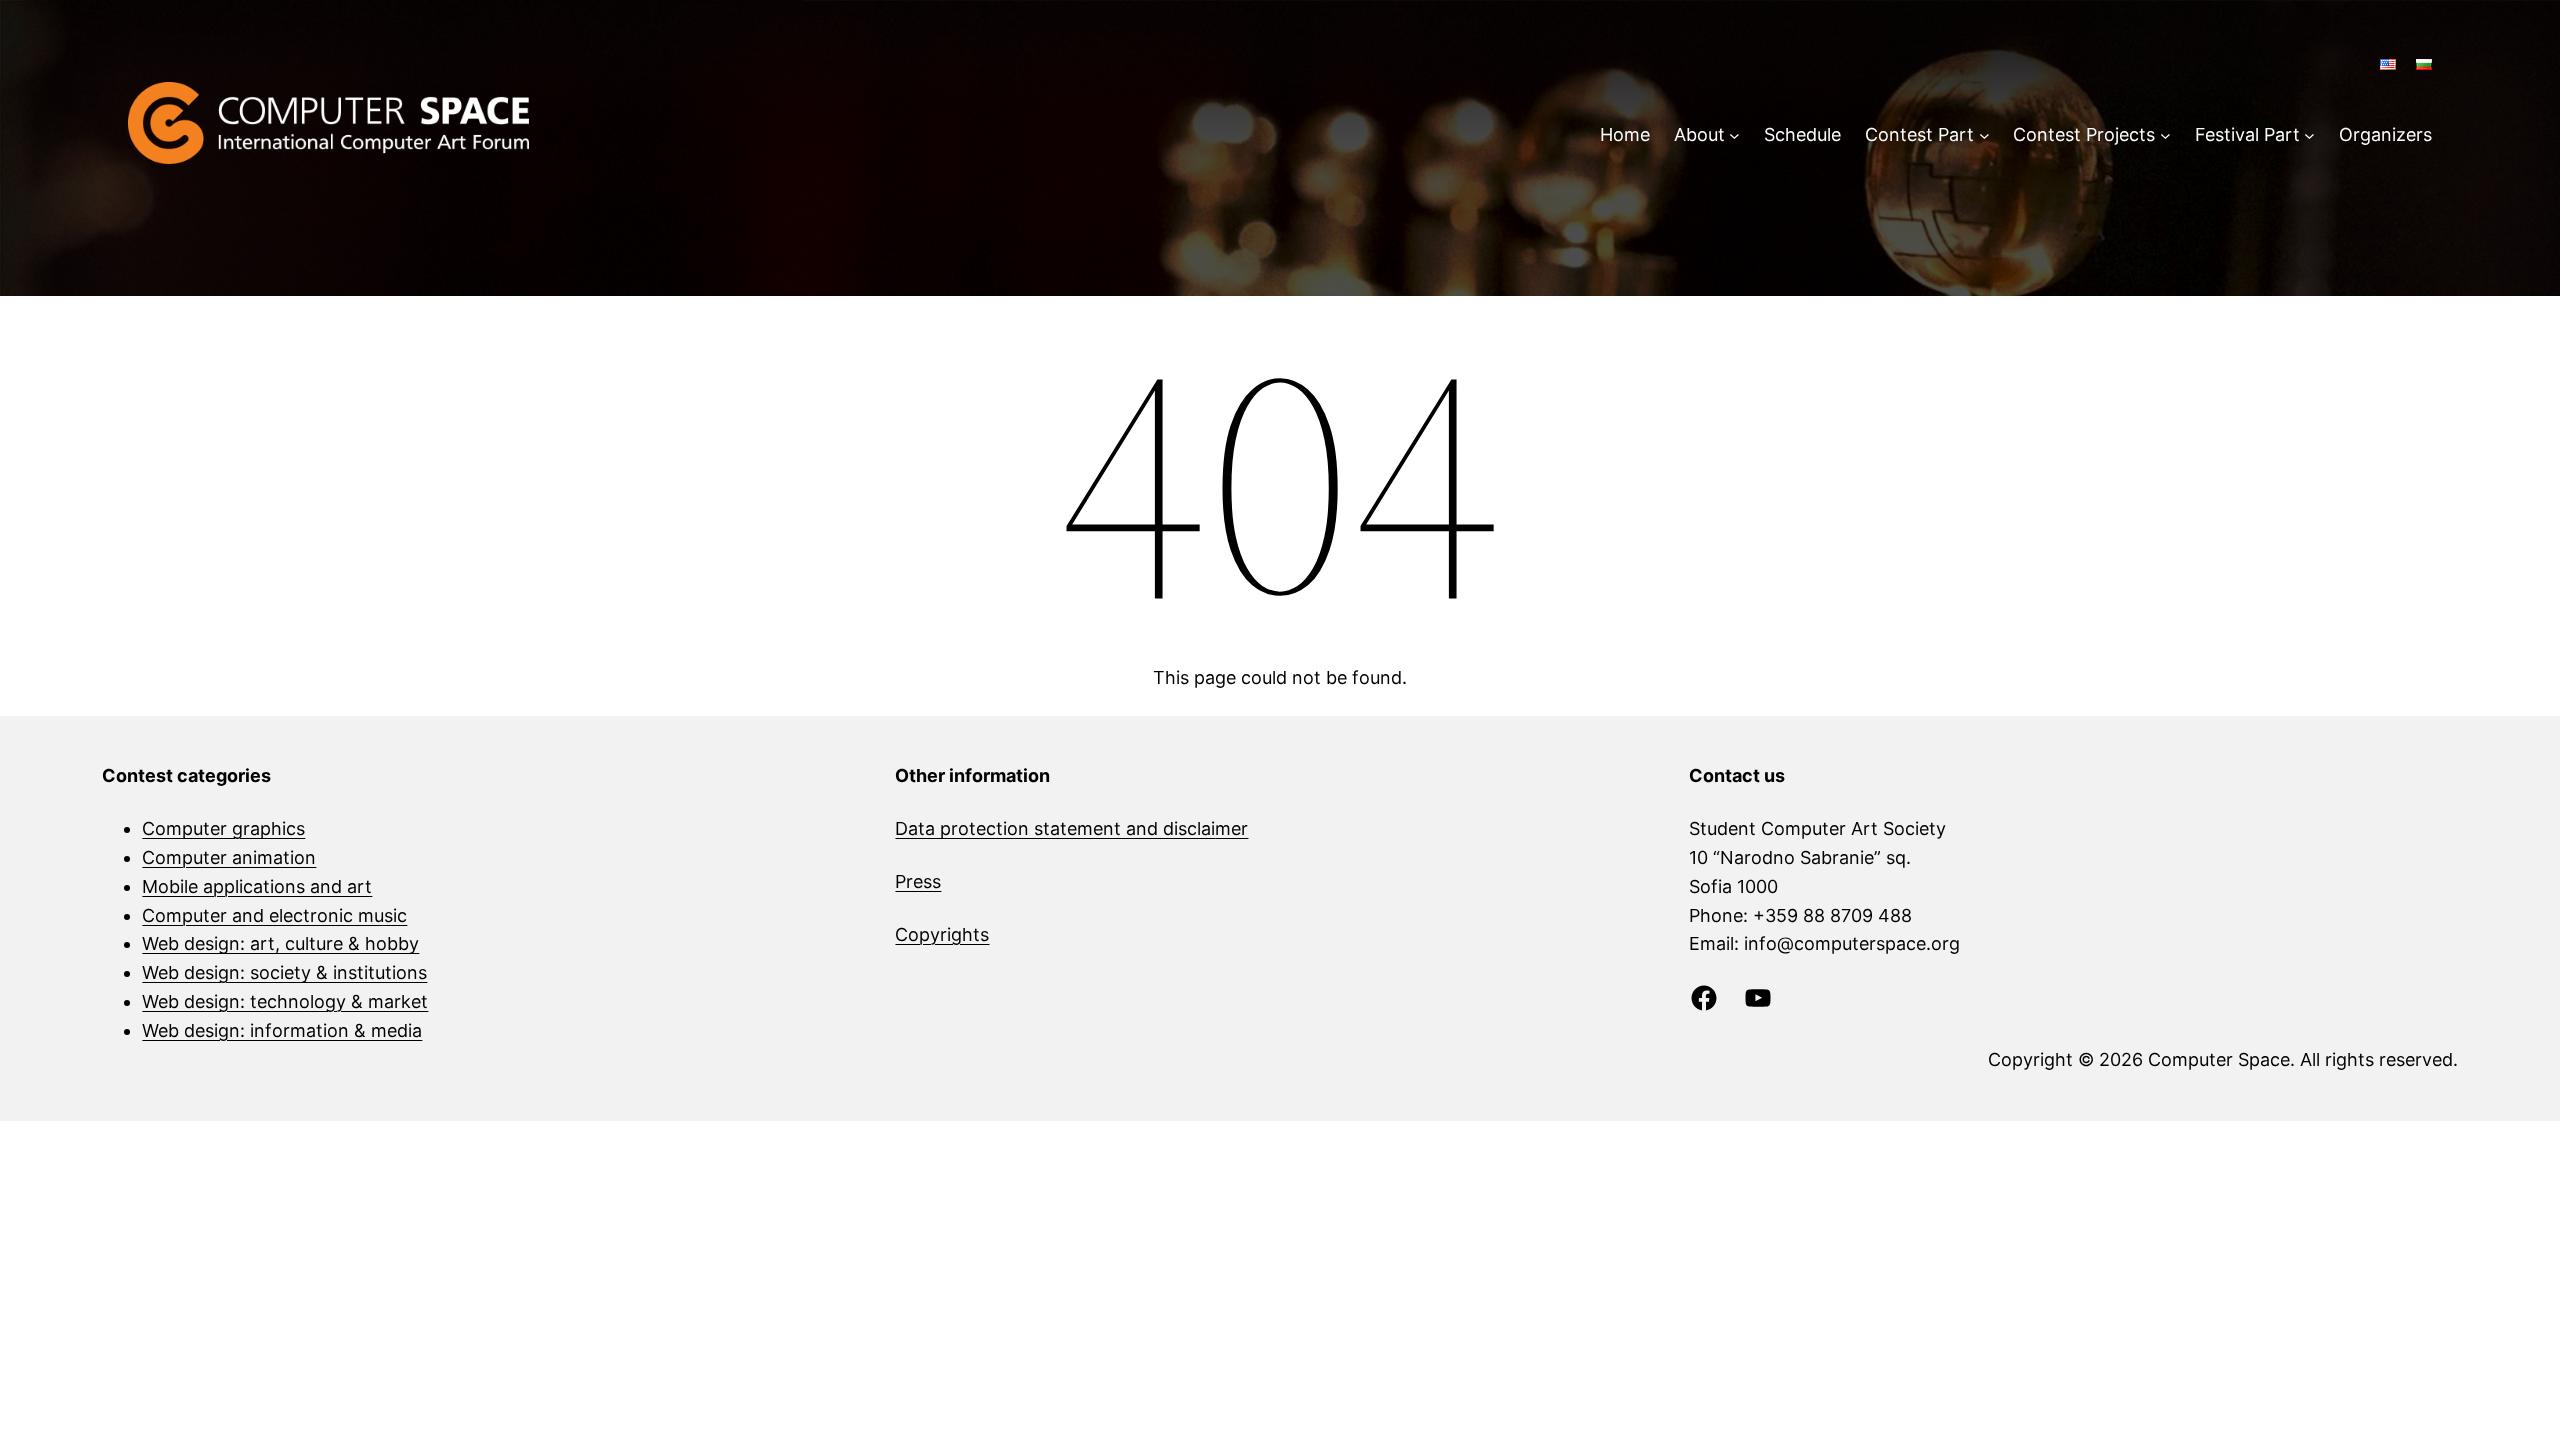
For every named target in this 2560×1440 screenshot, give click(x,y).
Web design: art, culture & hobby (280, 943)
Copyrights (942, 934)
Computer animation (229, 857)
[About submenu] (1734, 135)
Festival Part (2247, 134)
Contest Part (1919, 134)
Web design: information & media (282, 1030)
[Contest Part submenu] (1984, 135)
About (1699, 134)
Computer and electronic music (274, 915)
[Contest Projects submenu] (2165, 135)
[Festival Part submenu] (2309, 135)
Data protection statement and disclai (1055, 828)
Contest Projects (2084, 134)
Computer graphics (223, 828)
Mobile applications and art (257, 886)
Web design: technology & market (285, 1001)
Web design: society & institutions (284, 972)
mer (1231, 828)
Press (918, 881)
